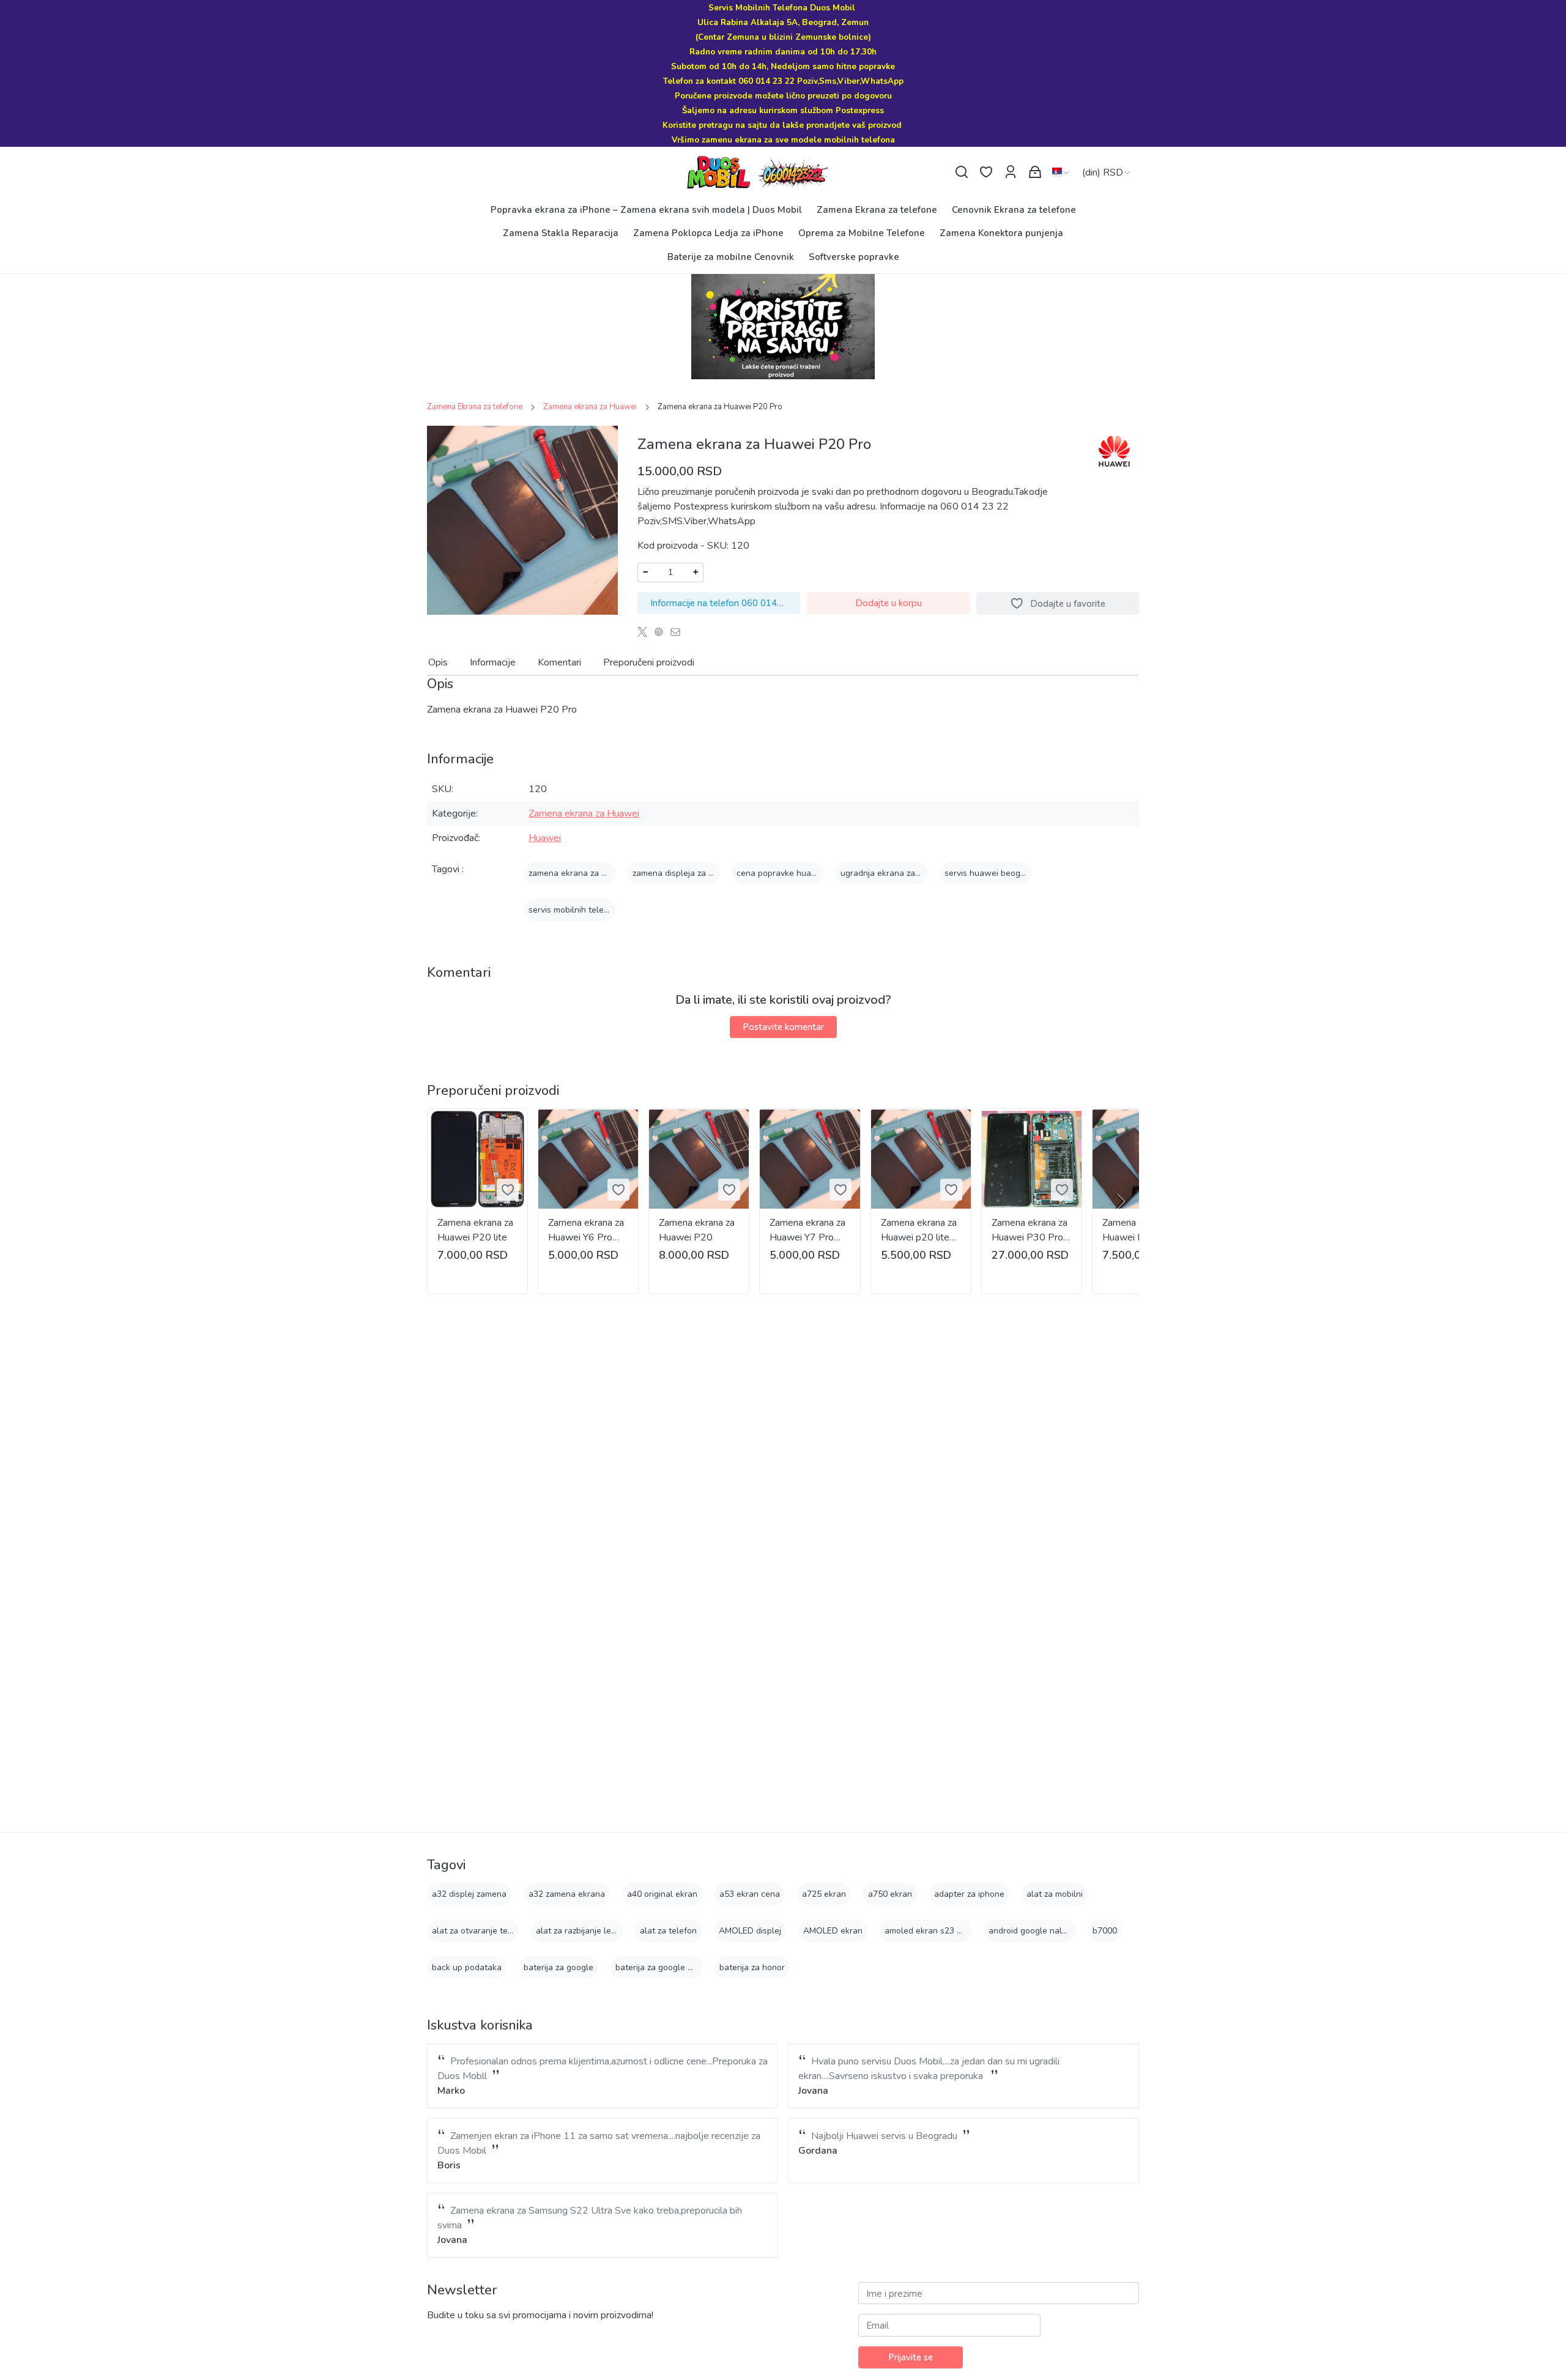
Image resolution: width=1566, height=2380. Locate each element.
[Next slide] (1119, 1201)
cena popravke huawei (781, 873)
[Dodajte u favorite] (508, 1190)
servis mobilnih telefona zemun (589, 910)
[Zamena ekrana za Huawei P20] (699, 1159)
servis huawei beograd (989, 873)
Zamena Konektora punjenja (1001, 233)
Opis (438, 662)
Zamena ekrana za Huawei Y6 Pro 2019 (586, 1230)
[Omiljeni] (986, 172)
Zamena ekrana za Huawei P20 (697, 1230)
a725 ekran (824, 1894)
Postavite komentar (783, 1027)
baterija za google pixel (661, 1967)
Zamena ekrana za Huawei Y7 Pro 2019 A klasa (807, 1230)
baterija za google (558, 1967)
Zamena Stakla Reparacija (561, 233)
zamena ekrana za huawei (579, 873)
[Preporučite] (679, 632)
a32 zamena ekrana (567, 1894)
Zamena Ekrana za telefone (877, 210)
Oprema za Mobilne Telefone (862, 233)
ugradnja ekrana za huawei (893, 873)
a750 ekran (890, 1894)
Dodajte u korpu (889, 603)
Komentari (559, 662)
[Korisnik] (1011, 172)
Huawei (545, 838)
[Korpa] (1035, 172)
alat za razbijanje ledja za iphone (599, 1931)
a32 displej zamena (469, 1894)
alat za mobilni (1055, 1894)
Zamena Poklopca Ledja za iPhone (708, 233)
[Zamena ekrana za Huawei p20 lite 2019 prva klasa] (921, 1159)
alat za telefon (668, 1931)
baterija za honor (752, 1967)
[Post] (646, 632)
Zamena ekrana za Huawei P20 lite (475, 1230)
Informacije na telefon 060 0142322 (725, 603)
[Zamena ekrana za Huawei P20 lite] (477, 1159)
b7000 (1105, 1931)
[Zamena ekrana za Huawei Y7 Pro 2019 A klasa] (810, 1159)
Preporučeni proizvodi (649, 662)
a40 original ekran (662, 1894)
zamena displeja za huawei (685, 873)
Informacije (493, 662)
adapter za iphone (969, 1894)
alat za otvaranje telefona (482, 1931)
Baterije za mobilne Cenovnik (731, 257)
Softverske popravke (854, 257)
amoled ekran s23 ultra (930, 1931)
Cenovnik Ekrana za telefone (1014, 210)
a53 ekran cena (750, 1894)
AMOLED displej (750, 1931)
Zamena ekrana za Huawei (590, 407)
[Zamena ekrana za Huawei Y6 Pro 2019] (588, 1159)
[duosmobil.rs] (783, 172)
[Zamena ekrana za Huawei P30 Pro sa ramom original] (1032, 1159)
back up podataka (467, 1967)
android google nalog (1030, 1931)
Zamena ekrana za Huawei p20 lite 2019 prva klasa (919, 1230)
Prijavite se (911, 2357)
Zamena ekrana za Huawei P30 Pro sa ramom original (1030, 1230)
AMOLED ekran (833, 1931)
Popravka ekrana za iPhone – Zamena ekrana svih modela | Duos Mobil (646, 210)
